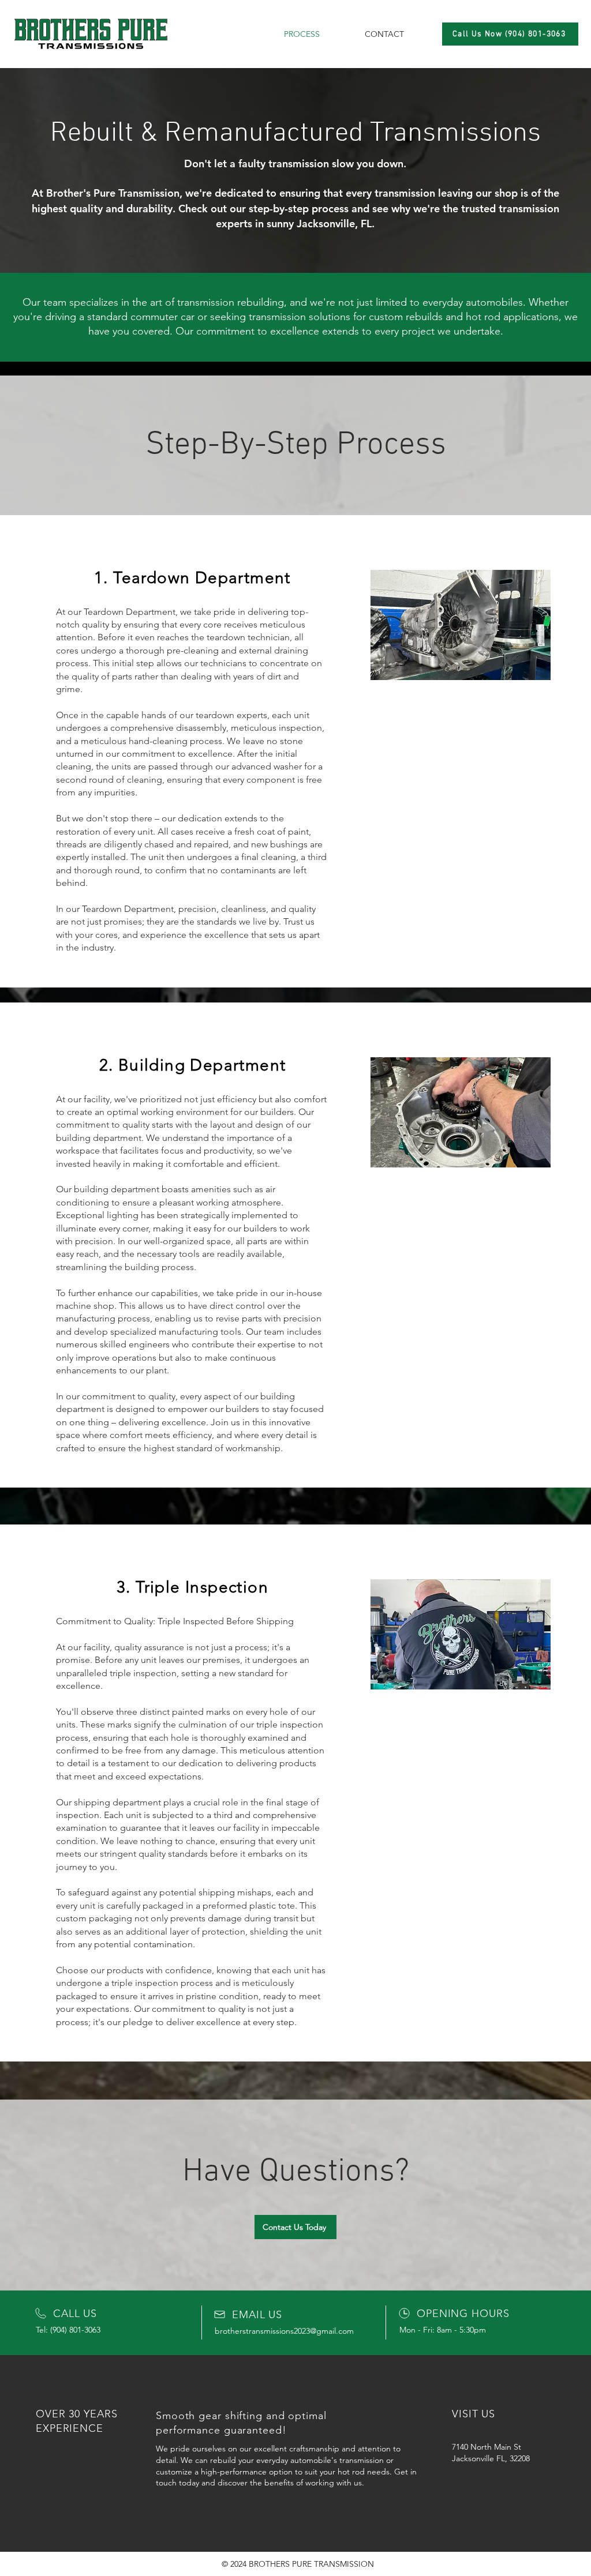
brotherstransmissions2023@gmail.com (284, 2331)
